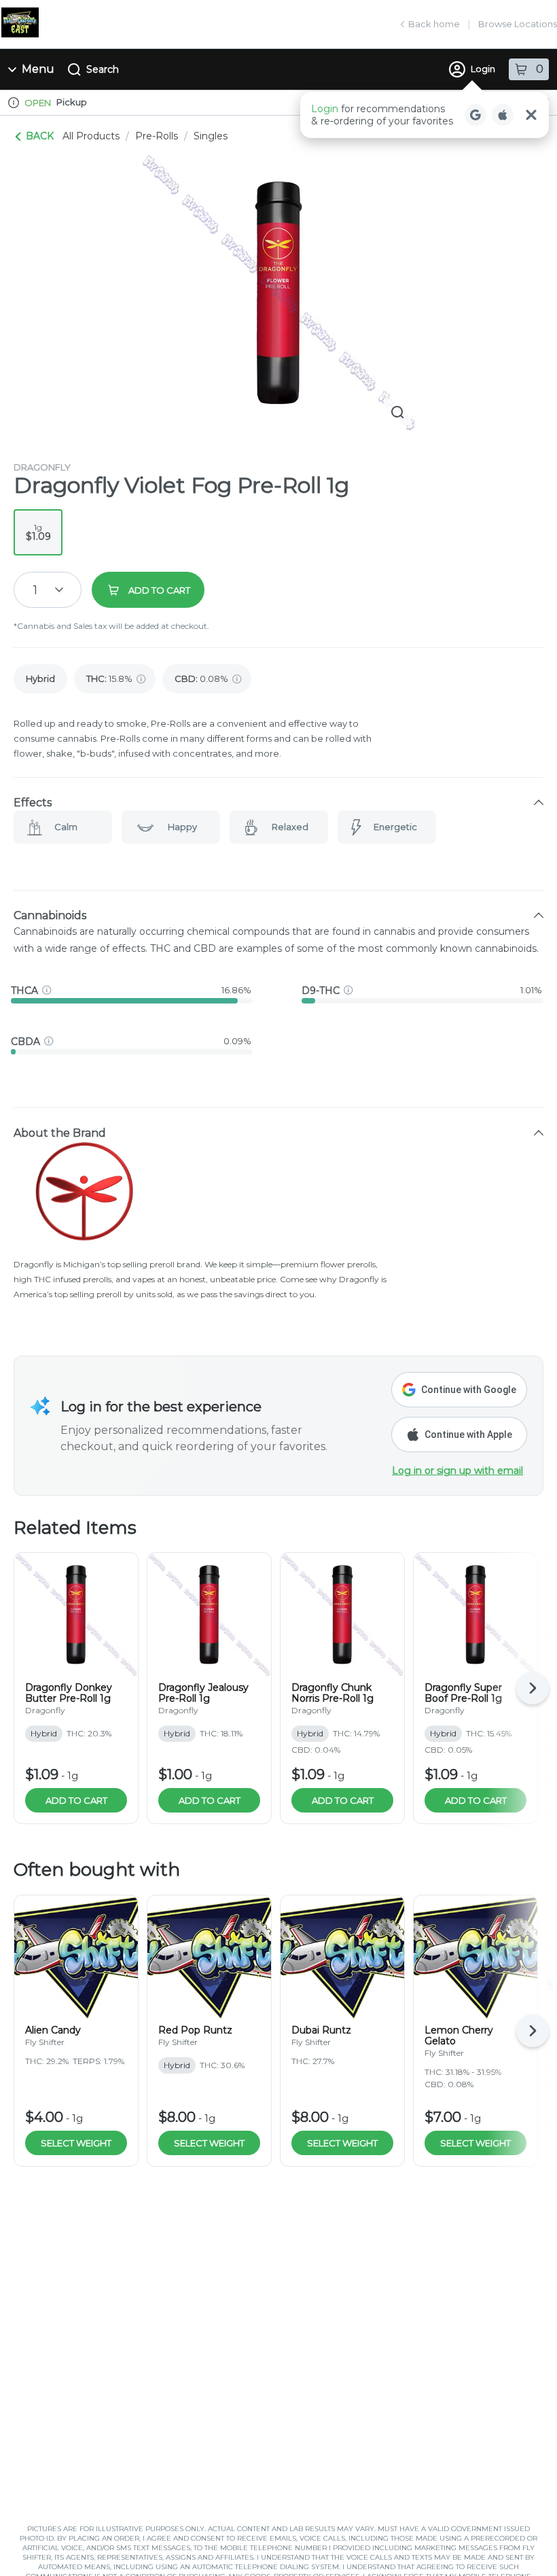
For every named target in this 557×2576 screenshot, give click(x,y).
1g (38, 532)
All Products (91, 136)
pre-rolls (157, 136)
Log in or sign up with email (457, 1471)
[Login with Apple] (503, 115)
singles (211, 136)
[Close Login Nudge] (531, 115)
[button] (425, 115)
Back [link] (40, 136)
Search (103, 69)
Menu (38, 69)
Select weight (76, 2143)
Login (483, 69)
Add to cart (76, 1800)
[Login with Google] (475, 115)
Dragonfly (42, 467)
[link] (40, 679)
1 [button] (35, 590)
